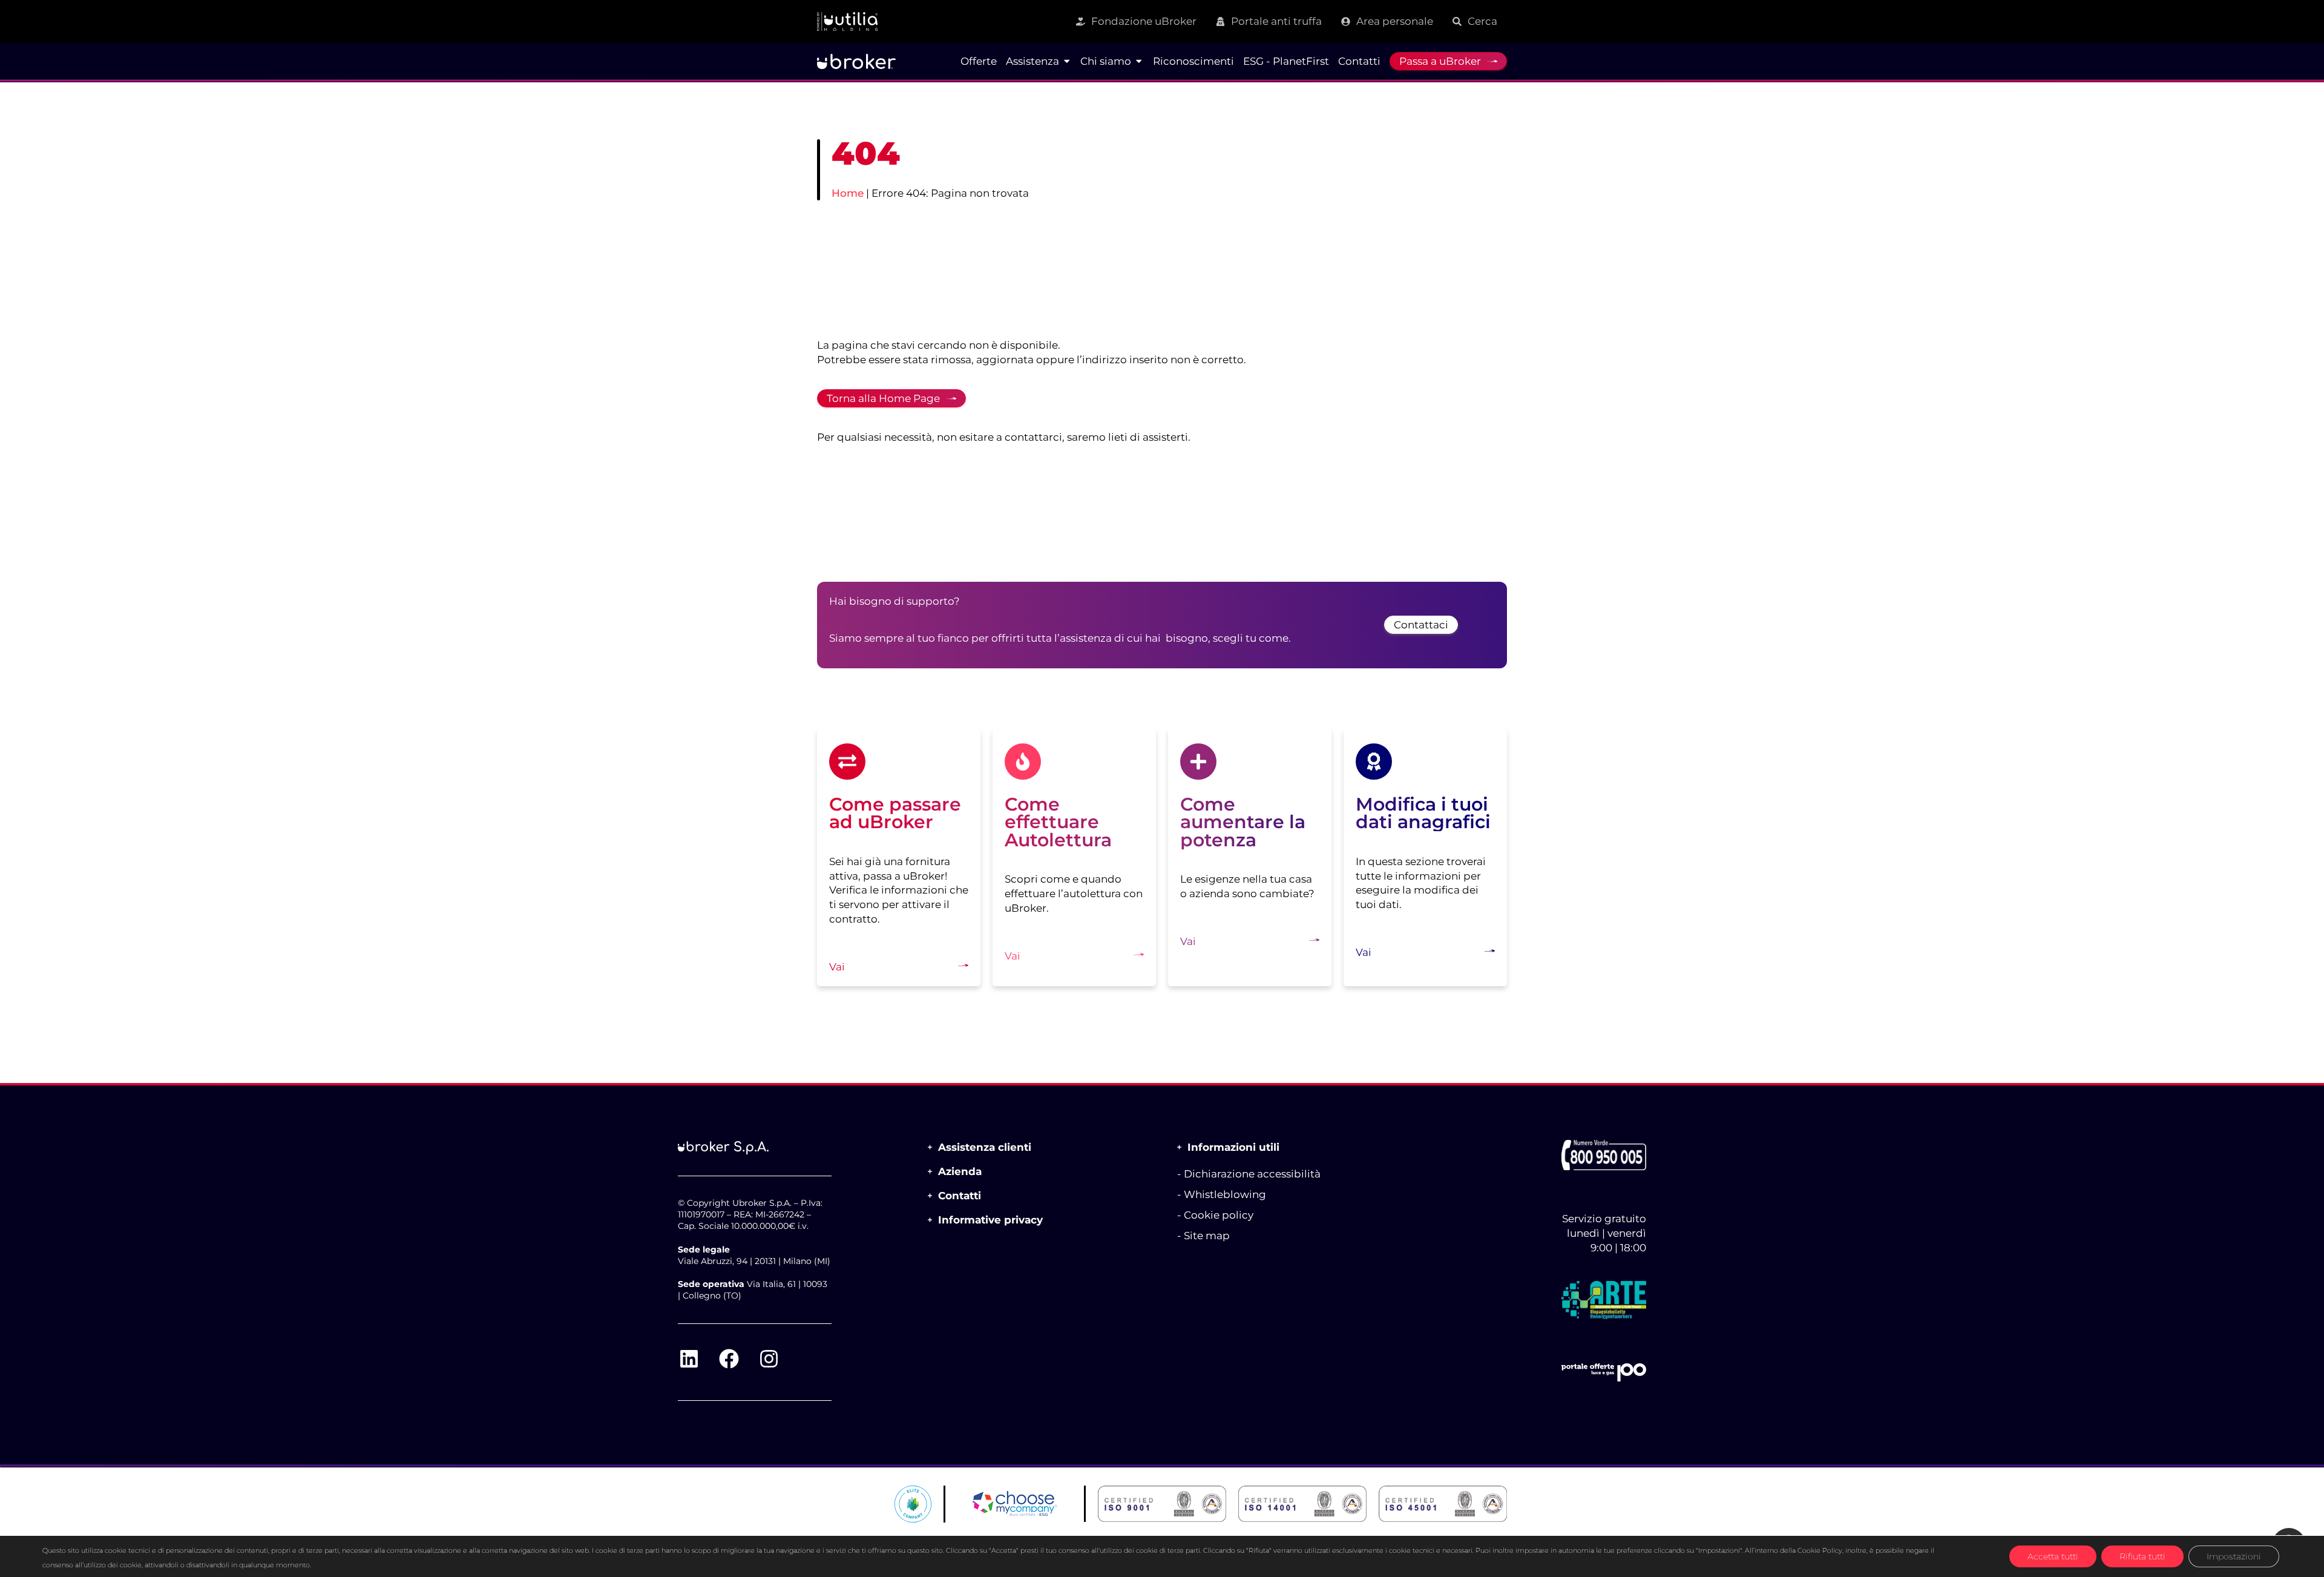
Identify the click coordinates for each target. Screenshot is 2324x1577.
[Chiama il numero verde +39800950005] (1604, 1155)
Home (848, 193)
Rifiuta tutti (2142, 1556)
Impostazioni (2234, 1556)
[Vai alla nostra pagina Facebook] (729, 1359)
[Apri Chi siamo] (1139, 61)
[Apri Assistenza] (1067, 61)
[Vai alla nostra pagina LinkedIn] (689, 1359)
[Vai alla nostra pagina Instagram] (769, 1359)
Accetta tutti (2053, 1556)
